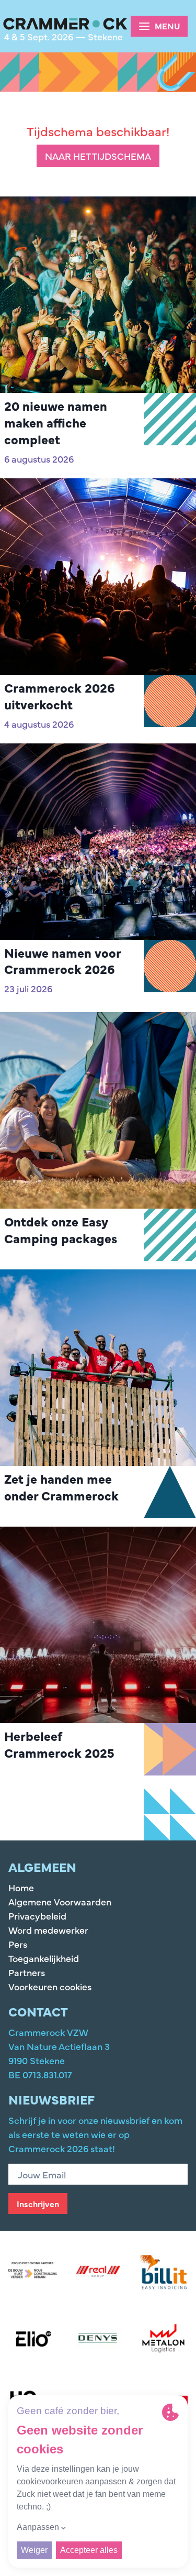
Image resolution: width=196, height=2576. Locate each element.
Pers (18, 1944)
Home (21, 1887)
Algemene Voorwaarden (60, 1901)
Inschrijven (38, 2204)
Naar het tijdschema (98, 156)
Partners (27, 1972)
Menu (168, 26)
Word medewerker (48, 1930)
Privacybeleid (37, 1916)
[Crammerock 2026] (65, 24)
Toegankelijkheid (44, 1958)
